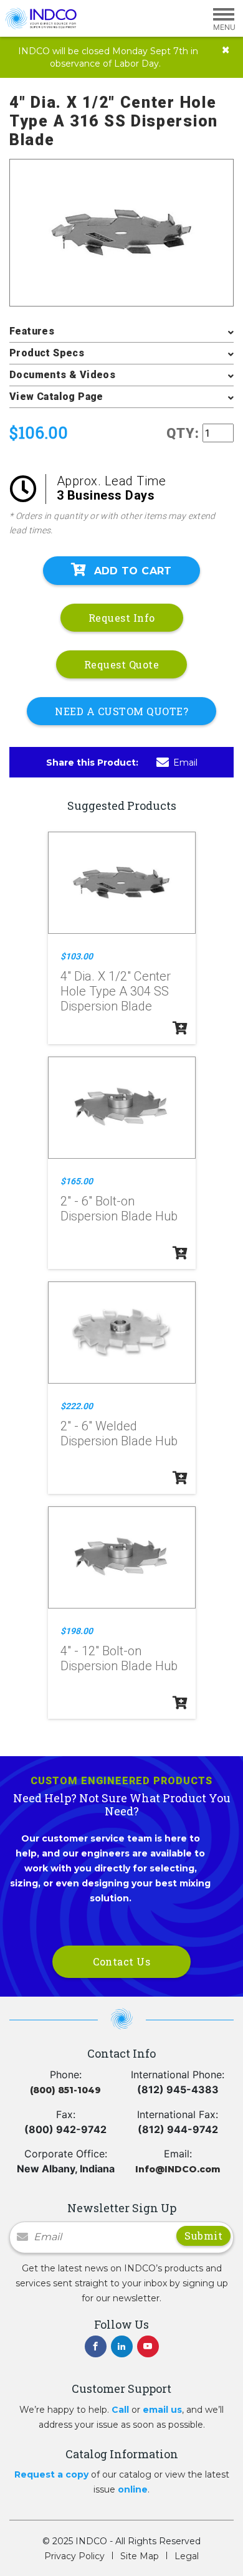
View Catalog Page (56, 397)
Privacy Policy (74, 2556)
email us (162, 2410)
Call (120, 2410)
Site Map (140, 2556)
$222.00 (77, 1406)
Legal (187, 2556)
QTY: (183, 433)
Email (185, 763)
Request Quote (122, 664)
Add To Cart (133, 571)
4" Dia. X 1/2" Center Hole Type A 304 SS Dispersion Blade (116, 991)
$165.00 (77, 1181)
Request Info (122, 618)
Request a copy (51, 2474)
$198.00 (77, 1631)
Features (32, 331)
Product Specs (47, 353)
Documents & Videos (62, 375)
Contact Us (121, 1961)
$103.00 (77, 956)
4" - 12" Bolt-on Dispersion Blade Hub (119, 1658)
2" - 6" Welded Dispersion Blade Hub (119, 1433)
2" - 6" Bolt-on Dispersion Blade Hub (119, 1209)
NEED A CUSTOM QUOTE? (121, 711)
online (133, 2489)
